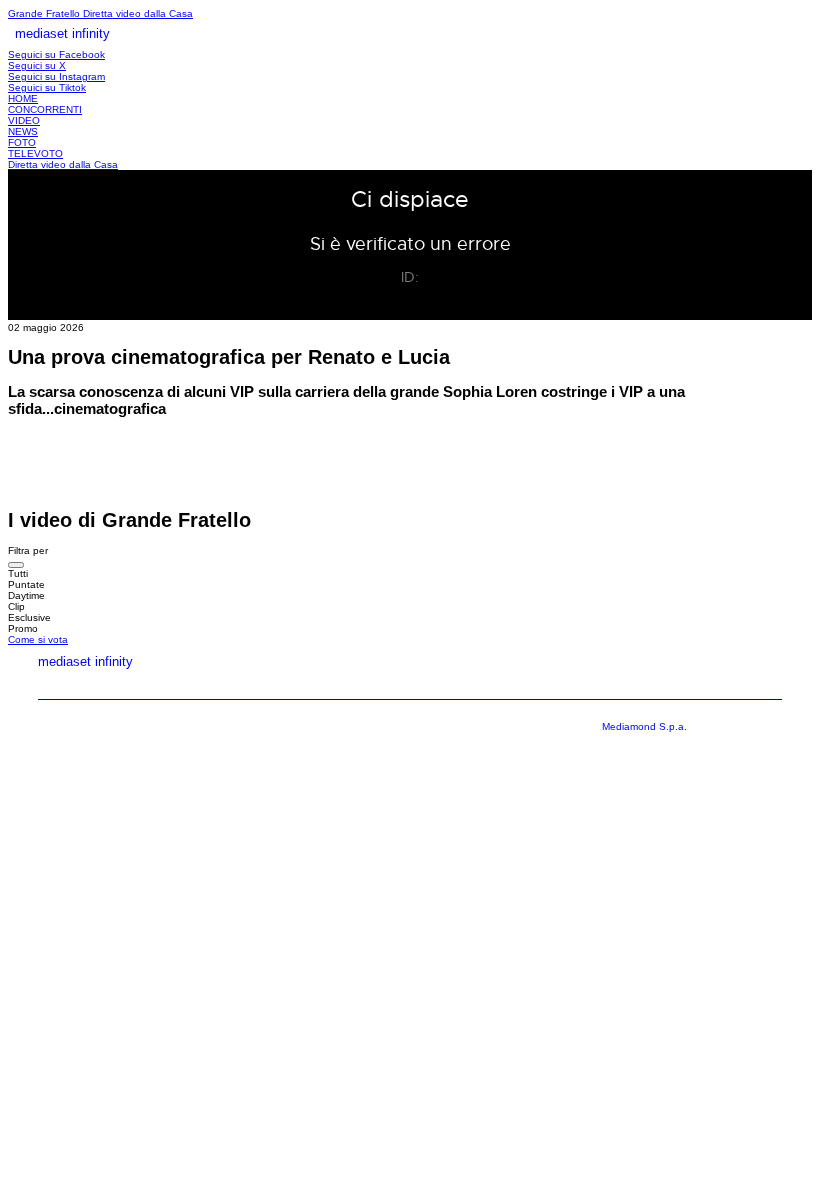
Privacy (662, 684)
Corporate (550, 684)
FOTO (22, 142)
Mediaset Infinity (408, 684)
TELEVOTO (35, 153)
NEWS (23, 131)
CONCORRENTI (45, 109)
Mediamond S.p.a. (644, 726)
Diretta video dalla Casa (138, 13)
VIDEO (24, 120)
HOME (23, 98)
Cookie (759, 684)
